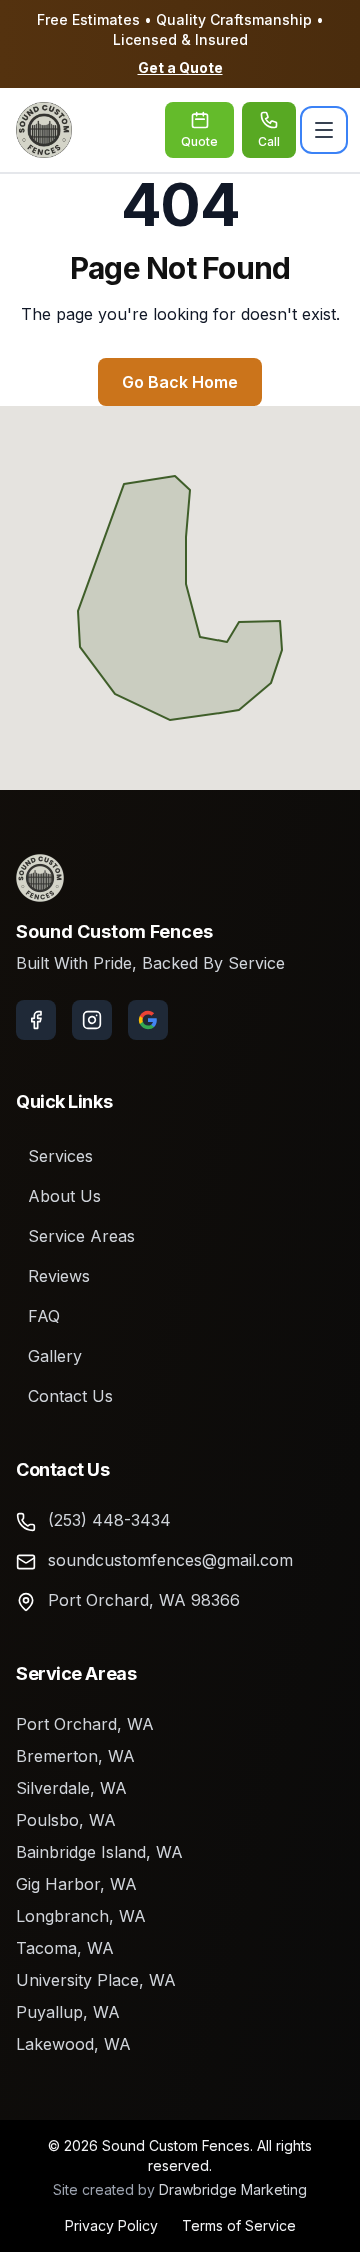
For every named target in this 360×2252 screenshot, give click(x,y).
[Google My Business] (148, 1020)
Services (60, 1156)
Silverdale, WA (71, 1788)
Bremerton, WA (75, 1756)
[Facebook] (36, 1020)
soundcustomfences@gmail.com (170, 1560)
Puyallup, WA (68, 2012)
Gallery (55, 1356)
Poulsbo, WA (66, 1820)
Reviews (59, 1276)
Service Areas (81, 1236)
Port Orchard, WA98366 (144, 1600)
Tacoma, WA (65, 1948)
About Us (64, 1196)
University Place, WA (96, 1980)
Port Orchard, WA (85, 1724)
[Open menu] (324, 130)
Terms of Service (239, 2225)
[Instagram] (92, 1020)
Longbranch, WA (81, 1916)
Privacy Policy (111, 2225)
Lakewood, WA (73, 2044)
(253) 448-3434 (109, 1520)
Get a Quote (180, 67)
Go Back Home (180, 382)
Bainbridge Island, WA (99, 1852)
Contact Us (70, 1396)
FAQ (44, 1316)
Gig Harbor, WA (76, 1884)
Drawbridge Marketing (233, 2189)
